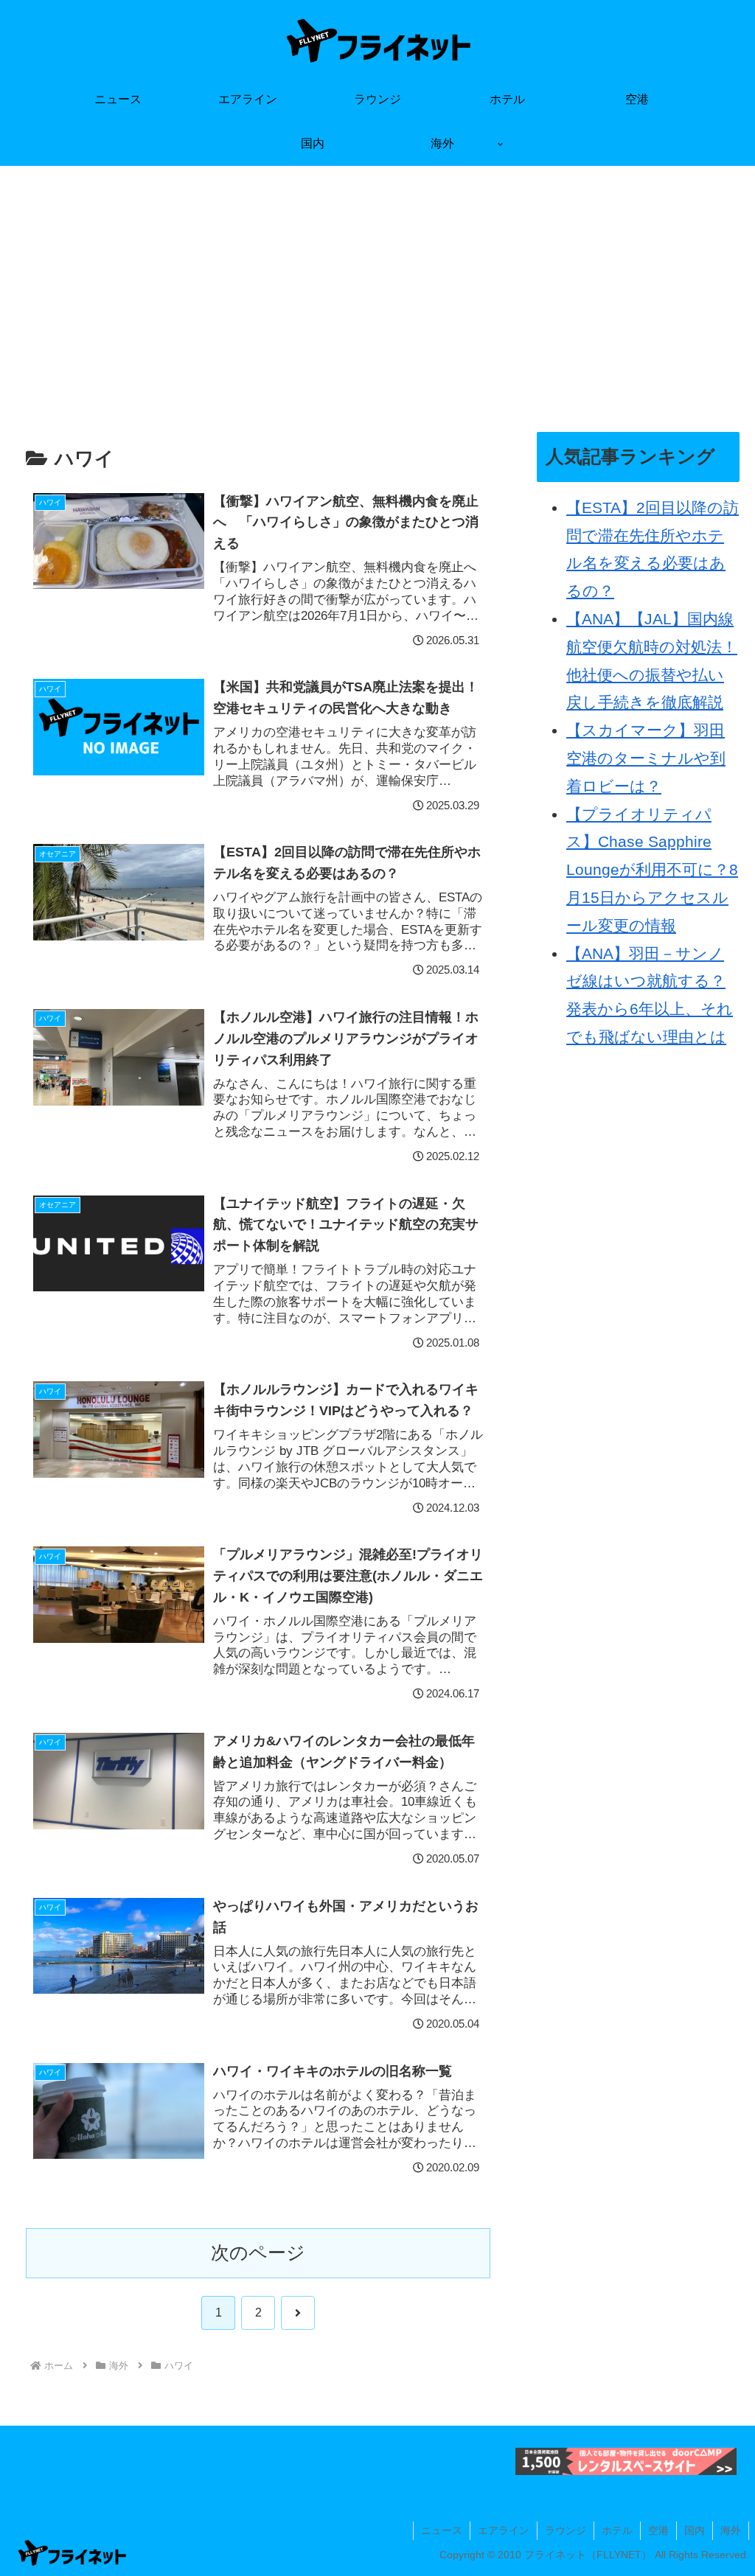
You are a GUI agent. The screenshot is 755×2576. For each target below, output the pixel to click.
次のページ (258, 2252)
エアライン (504, 2530)
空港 (658, 2530)
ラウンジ (566, 2530)
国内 (695, 2530)
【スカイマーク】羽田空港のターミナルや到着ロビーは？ (646, 758)
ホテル (617, 2530)
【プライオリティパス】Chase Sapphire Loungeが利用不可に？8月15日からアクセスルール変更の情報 (652, 870)
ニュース (442, 2530)
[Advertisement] (377, 287)
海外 (731, 2530)
